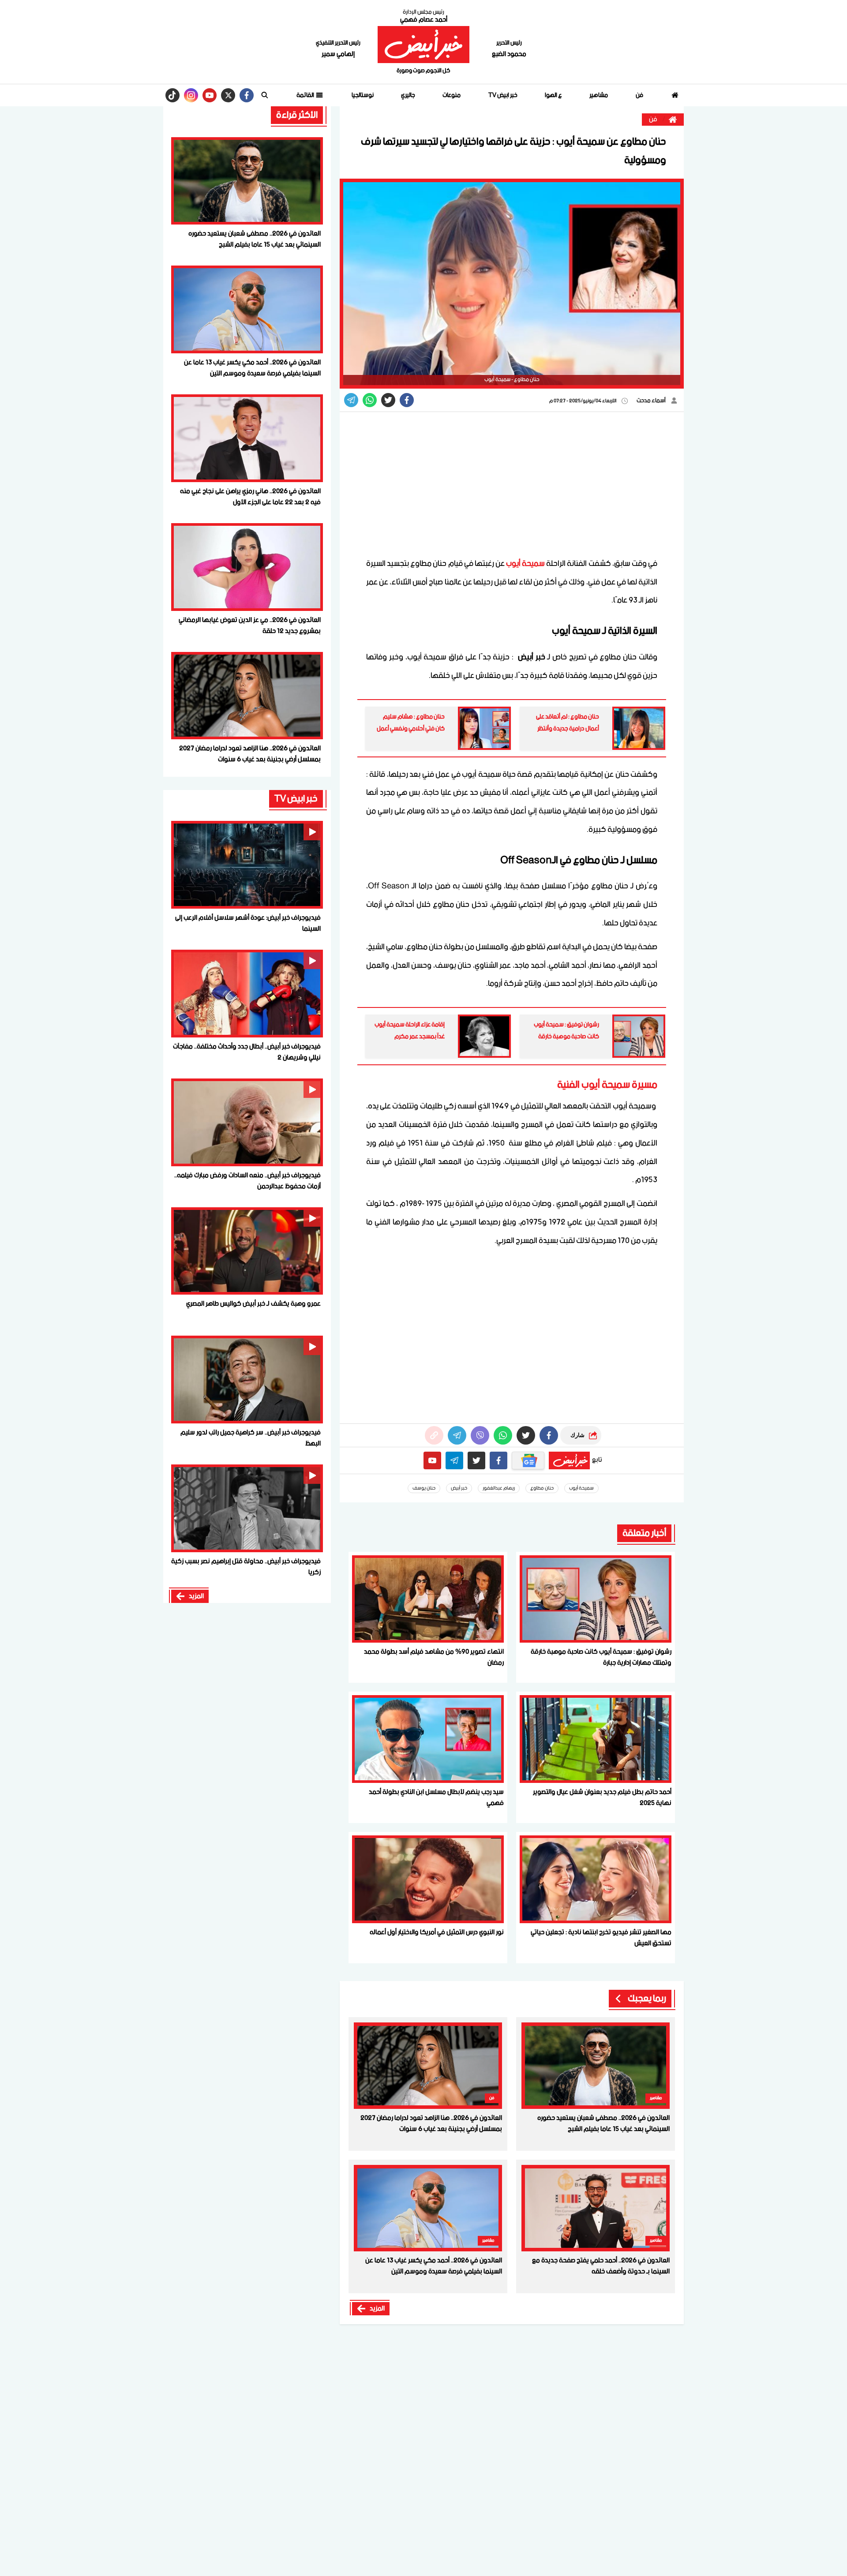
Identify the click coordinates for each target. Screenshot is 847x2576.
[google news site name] (528, 1460)
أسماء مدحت (652, 401)
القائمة (306, 95)
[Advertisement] (512, 484)
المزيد (377, 2309)
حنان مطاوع (542, 1488)
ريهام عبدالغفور (499, 1488)
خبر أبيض (459, 1488)
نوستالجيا (363, 95)
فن (639, 95)
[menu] (265, 95)
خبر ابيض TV (503, 95)
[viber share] (351, 400)
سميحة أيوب (525, 564)
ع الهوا (553, 95)
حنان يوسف (424, 1488)
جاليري (408, 95)
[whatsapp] (434, 1435)
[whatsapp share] (370, 400)
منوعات (452, 95)
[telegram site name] (454, 1460)
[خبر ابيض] (423, 45)
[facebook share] (407, 400)
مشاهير (599, 95)
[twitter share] (388, 400)
